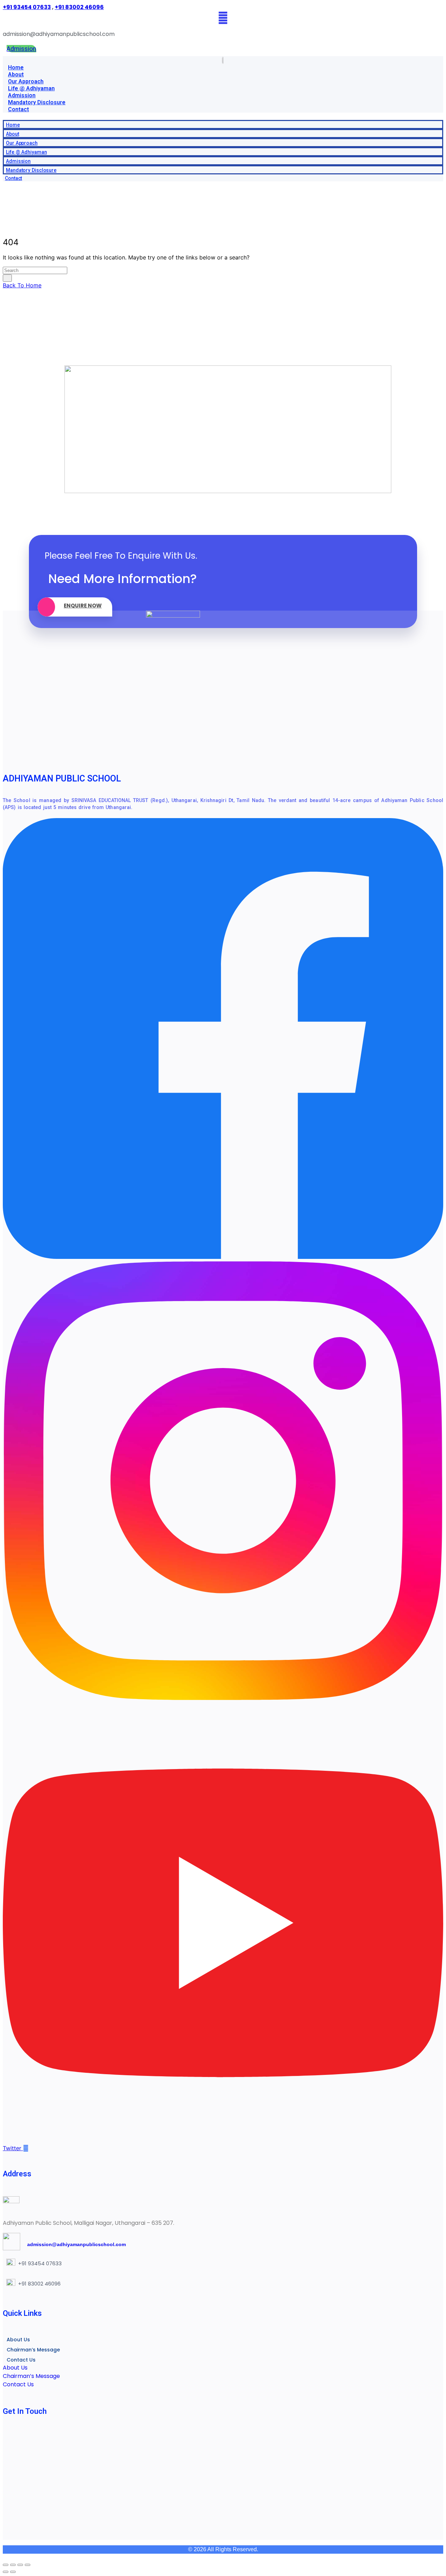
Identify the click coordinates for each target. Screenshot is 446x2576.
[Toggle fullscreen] (13, 2565)
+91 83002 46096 (79, 7)
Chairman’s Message (33, 2350)
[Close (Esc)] (28, 2565)
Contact (18, 109)
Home (16, 67)
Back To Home (22, 285)
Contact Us (21, 2360)
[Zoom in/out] (6, 2565)
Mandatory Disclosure (37, 102)
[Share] (20, 2565)
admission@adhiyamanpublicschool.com (73, 2244)
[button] (223, 116)
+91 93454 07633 (27, 7)
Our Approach (26, 81)
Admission (22, 95)
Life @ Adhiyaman (31, 88)
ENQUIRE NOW (83, 606)
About (16, 74)
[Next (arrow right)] (13, 2572)
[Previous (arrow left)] (6, 2572)
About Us (18, 2340)
